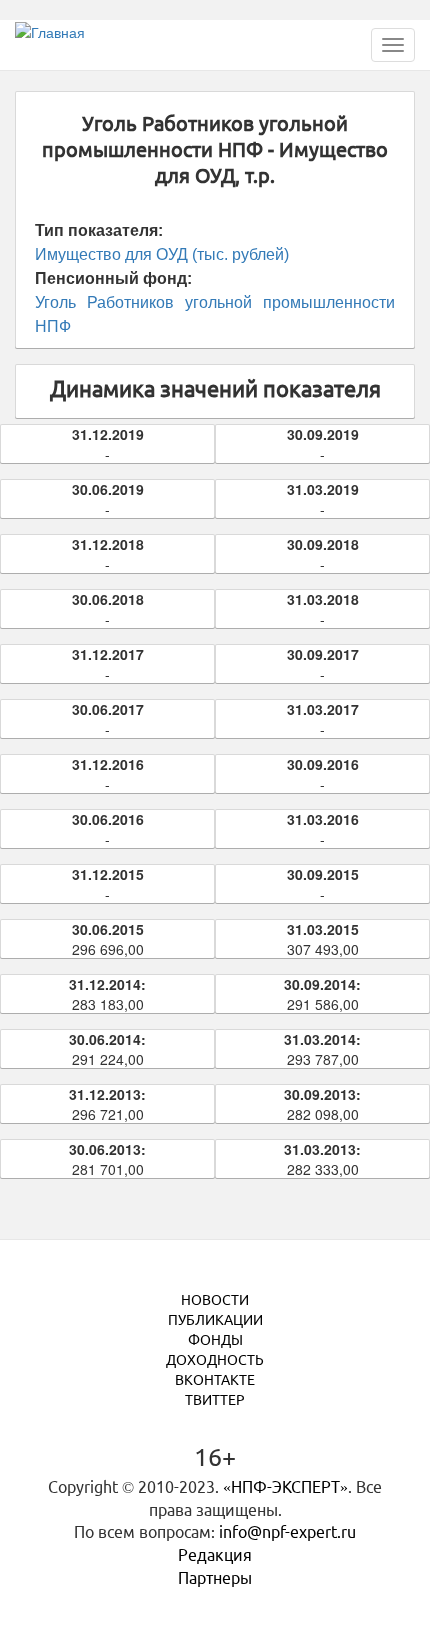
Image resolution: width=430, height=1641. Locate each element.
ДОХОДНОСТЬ (215, 1360)
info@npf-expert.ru (287, 1532)
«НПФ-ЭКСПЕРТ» (285, 1487)
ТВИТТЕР (215, 1400)
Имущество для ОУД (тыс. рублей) (162, 254)
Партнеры (215, 1578)
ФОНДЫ (215, 1340)
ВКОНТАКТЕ (215, 1380)
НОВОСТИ (215, 1300)
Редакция (215, 1555)
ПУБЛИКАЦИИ (215, 1320)
